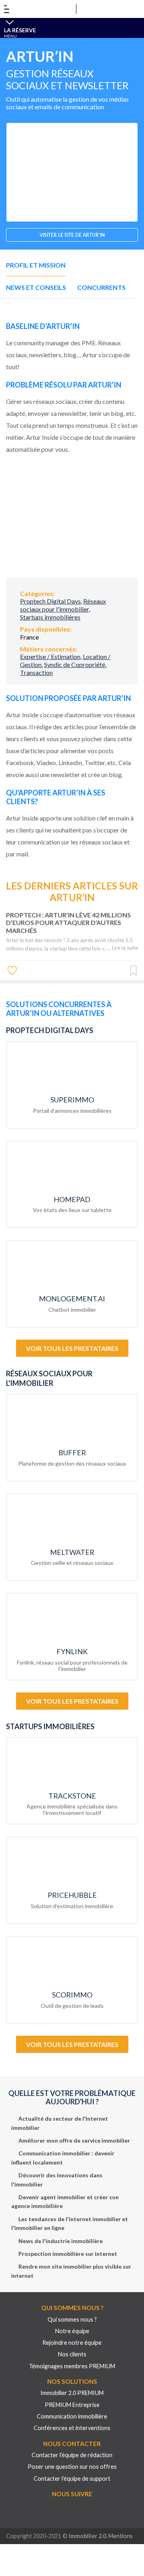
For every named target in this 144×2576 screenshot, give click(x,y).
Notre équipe (72, 2331)
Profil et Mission (36, 265)
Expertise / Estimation (50, 656)
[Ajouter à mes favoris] (13, 970)
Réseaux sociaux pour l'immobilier (63, 605)
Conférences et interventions (72, 2428)
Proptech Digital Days (50, 601)
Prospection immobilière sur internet (68, 2254)
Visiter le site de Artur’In (72, 235)
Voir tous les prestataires (72, 1348)
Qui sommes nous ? (72, 2319)
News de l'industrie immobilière (61, 2241)
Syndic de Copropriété (75, 664)
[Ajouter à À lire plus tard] (133, 971)
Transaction (36, 672)
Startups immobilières (50, 617)
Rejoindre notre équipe (72, 2343)
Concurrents (101, 287)
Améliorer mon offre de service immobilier (74, 2140)
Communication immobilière (72, 2416)
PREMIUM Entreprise (72, 2405)
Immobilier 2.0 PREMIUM (72, 2393)
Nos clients (72, 2354)
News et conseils (36, 287)
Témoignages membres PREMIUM (72, 2366)
